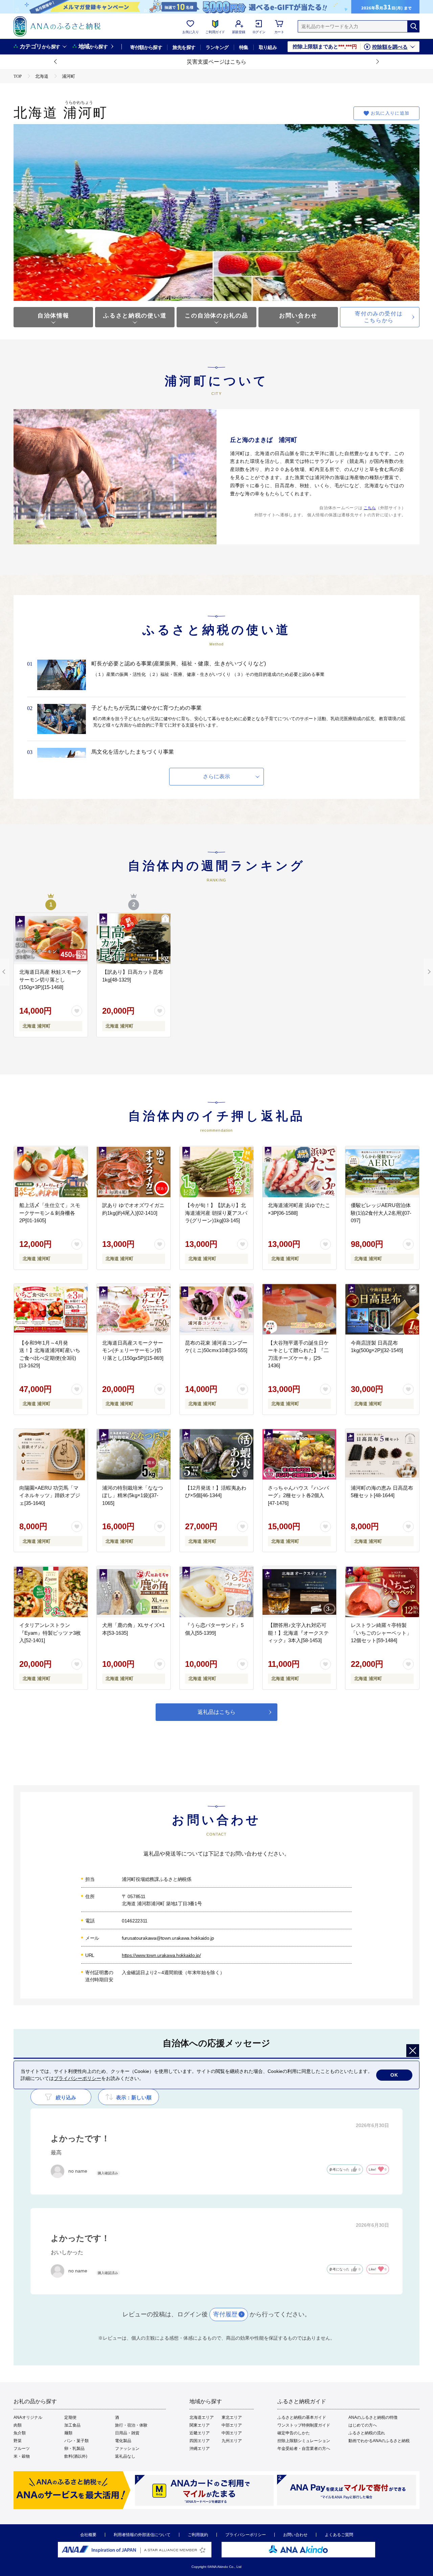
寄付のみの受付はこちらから (379, 317)
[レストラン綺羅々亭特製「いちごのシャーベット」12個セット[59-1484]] (382, 1592)
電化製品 (123, 2441)
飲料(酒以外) (76, 2456)
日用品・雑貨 (127, 2433)
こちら (370, 508)
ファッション (127, 2449)
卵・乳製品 (74, 2449)
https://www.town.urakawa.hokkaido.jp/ (161, 1955)
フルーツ (22, 2449)
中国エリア (232, 2433)
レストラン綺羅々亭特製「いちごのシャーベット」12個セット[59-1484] (381, 1633)
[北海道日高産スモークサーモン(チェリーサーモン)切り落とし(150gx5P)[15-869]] (134, 1309)
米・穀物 (22, 2456)
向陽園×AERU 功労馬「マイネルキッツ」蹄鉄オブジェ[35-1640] (50, 1495)
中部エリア (232, 2425)
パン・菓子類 (76, 2441)
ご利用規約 (198, 2535)
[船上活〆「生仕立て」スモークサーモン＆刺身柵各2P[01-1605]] (51, 1172)
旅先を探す (184, 47)
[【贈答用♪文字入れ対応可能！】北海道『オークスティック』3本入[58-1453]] (299, 1592)
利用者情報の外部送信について (142, 2535)
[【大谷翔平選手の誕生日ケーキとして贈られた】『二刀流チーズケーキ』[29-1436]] (299, 1309)
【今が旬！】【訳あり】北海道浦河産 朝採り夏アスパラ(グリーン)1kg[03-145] (216, 1213)
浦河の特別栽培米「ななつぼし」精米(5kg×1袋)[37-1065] (133, 1495)
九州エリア (232, 2441)
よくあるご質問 (339, 2535)
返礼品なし (125, 2456)
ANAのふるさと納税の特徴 (373, 2417)
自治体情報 (53, 316)
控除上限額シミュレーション (304, 2441)
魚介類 (20, 2433)
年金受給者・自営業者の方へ (304, 2449)
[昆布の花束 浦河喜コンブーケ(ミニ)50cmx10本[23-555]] (216, 1309)
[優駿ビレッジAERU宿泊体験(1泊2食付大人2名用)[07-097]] (382, 1172)
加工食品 (72, 2425)
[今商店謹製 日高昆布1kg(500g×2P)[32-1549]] (382, 1309)
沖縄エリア (200, 2449)
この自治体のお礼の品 (216, 316)
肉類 (18, 2425)
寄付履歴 (225, 2314)
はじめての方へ (363, 2425)
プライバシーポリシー (246, 2535)
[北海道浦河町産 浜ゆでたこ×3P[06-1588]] (299, 1172)
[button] (56, 62)
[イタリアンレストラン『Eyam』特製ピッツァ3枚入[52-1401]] (51, 1592)
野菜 (18, 2441)
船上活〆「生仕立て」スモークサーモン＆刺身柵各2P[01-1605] (50, 1213)
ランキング (217, 47)
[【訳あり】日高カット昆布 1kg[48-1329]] (134, 939)
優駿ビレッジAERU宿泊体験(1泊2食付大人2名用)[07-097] (381, 1213)
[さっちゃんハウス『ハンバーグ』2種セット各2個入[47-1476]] (299, 1455)
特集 (244, 47)
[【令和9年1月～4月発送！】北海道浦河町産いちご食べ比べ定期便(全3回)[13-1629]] (51, 1309)
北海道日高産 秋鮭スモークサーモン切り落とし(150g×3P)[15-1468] (50, 979)
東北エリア (232, 2417)
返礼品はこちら (216, 1712)
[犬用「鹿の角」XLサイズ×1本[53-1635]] (134, 1592)
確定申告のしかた (294, 2433)
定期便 (70, 2417)
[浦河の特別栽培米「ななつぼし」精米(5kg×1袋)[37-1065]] (134, 1455)
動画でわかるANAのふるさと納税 (379, 2441)
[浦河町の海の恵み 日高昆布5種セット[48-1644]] (382, 1455)
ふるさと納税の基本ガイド (302, 2417)
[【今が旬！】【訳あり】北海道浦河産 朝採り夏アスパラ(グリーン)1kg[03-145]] (216, 1172)
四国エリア (200, 2441)
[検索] (413, 26)
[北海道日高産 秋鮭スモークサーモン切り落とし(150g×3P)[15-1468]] (51, 939)
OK (394, 2075)
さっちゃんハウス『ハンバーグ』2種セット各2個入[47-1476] (298, 1495)
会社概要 (88, 2535)
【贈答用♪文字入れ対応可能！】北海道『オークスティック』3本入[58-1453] (298, 1633)
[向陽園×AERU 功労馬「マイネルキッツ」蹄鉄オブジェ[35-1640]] (51, 1455)
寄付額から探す (146, 47)
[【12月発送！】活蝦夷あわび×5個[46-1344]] (216, 1455)
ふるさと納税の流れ (367, 2433)
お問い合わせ (298, 316)
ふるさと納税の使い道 (135, 316)
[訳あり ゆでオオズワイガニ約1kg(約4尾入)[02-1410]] (134, 1172)
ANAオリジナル (28, 2417)
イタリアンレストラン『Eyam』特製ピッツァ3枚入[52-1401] (50, 1633)
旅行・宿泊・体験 (131, 2425)
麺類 (68, 2433)
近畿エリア (200, 2433)
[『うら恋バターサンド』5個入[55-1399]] (216, 1592)
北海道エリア (202, 2417)
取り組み (268, 47)
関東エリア (200, 2425)
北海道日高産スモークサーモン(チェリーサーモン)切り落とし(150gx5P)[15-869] (133, 1350)
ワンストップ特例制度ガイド (304, 2425)
